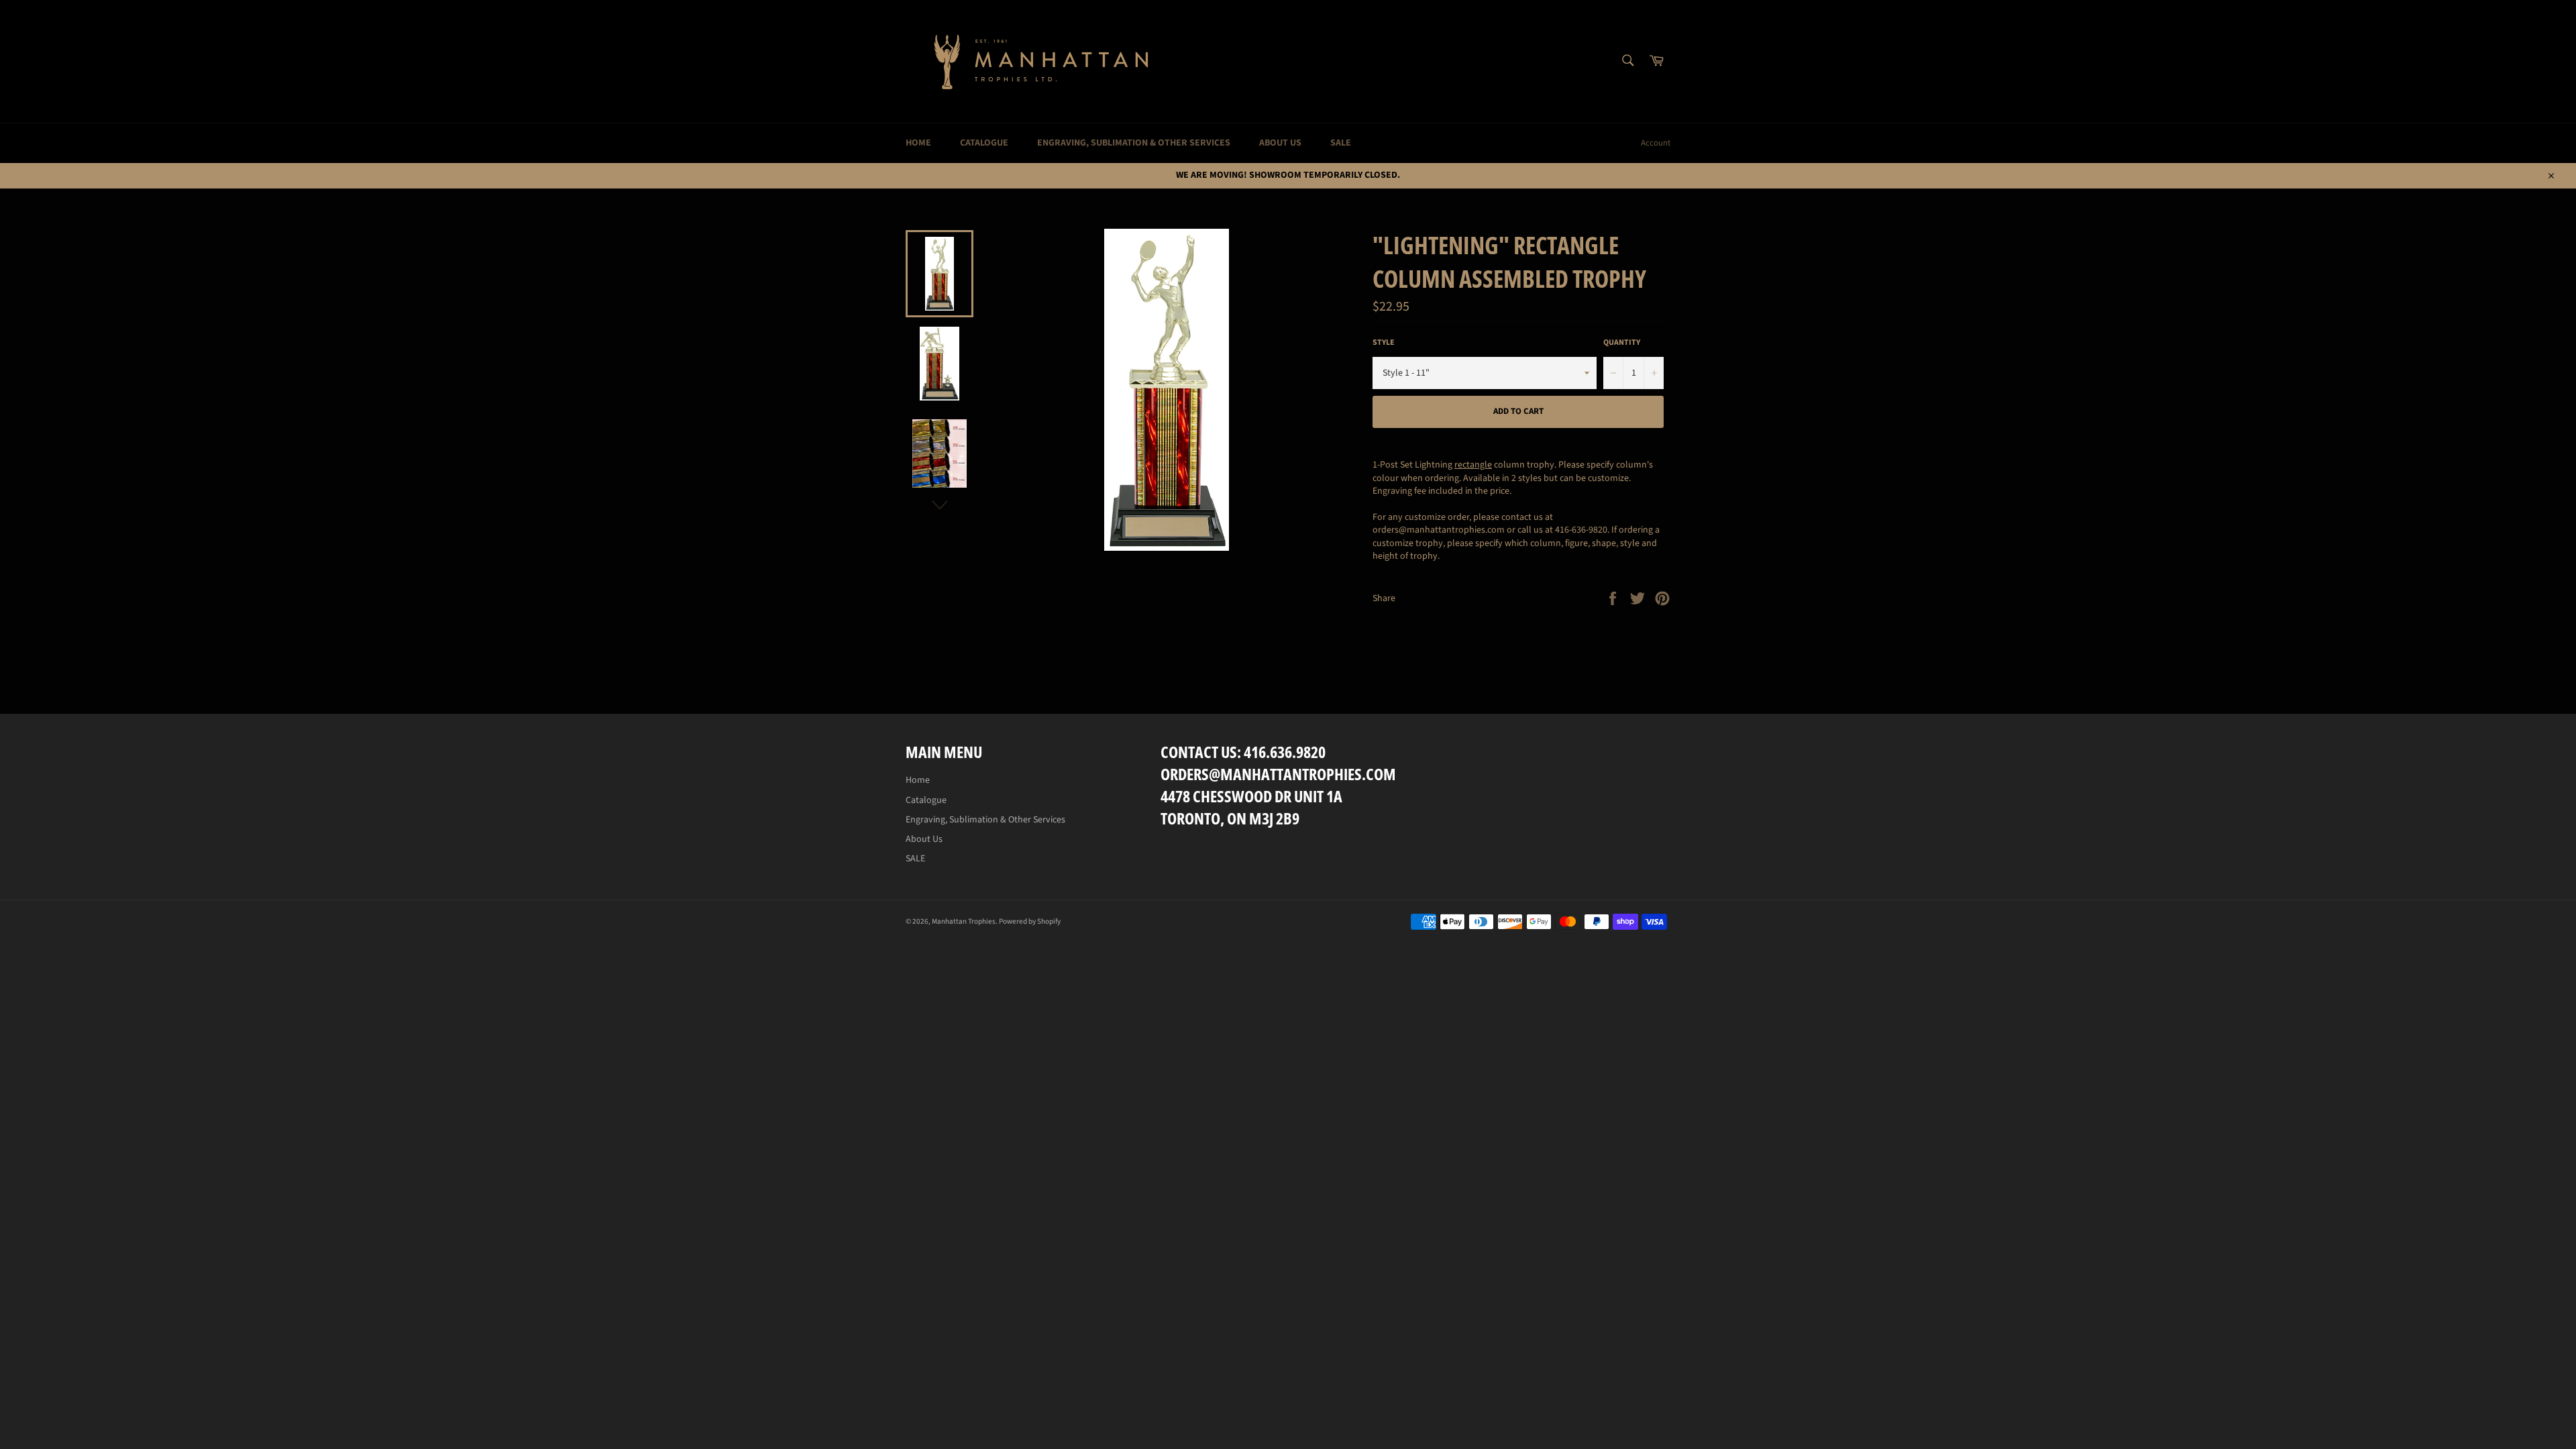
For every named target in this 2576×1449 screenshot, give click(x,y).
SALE (1341, 143)
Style (1384, 343)
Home (918, 143)
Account (1656, 143)
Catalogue (984, 143)
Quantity (1622, 343)
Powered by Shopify (1030, 921)
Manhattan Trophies (964, 921)
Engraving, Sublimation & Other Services (1134, 143)
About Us (1280, 143)
